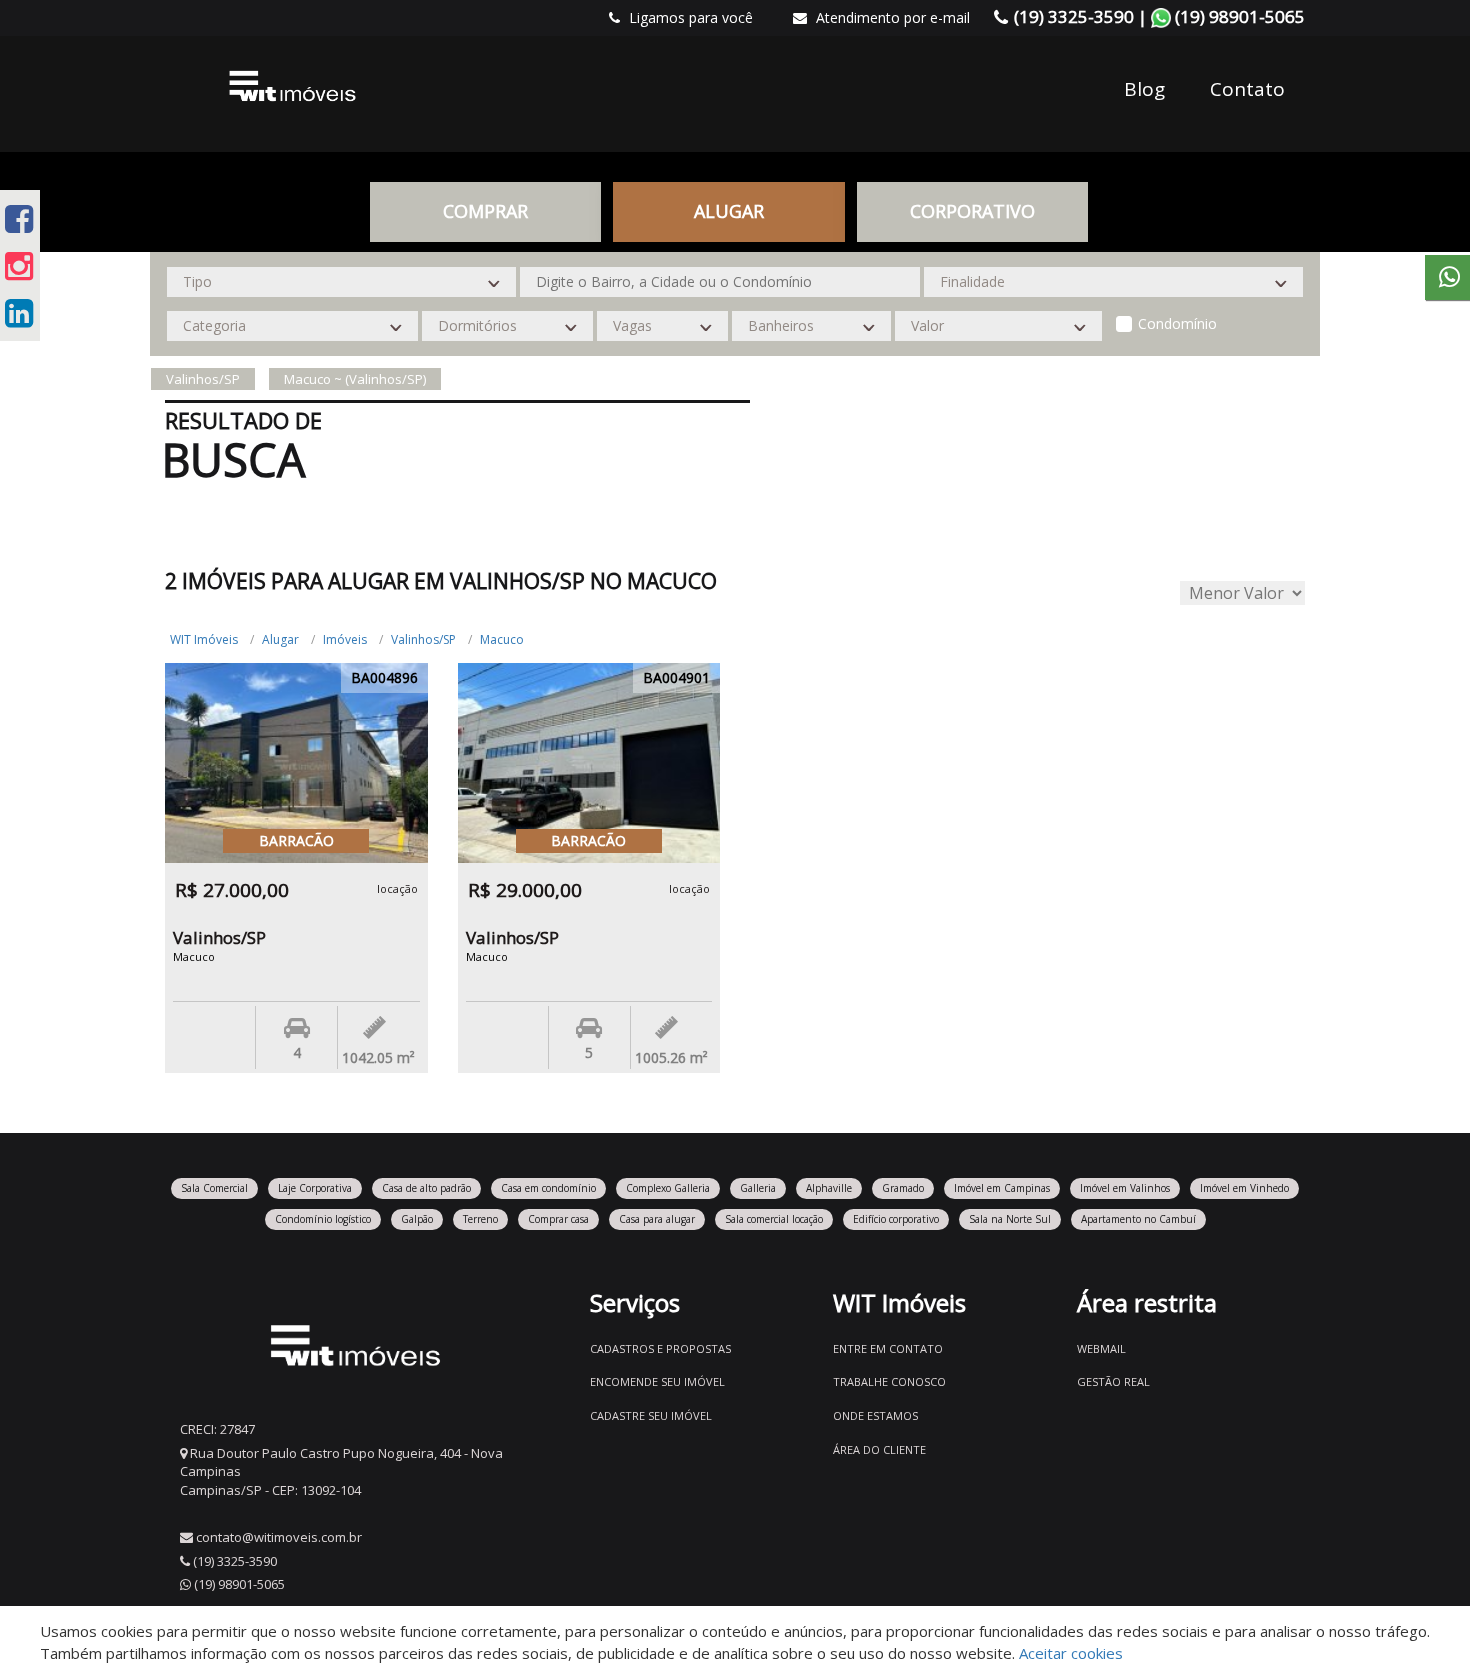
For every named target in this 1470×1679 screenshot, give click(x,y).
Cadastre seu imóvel (651, 1415)
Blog (1144, 89)
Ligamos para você (689, 17)
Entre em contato (888, 1348)
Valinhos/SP (423, 639)
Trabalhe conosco (889, 1381)
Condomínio (1177, 323)
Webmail (1101, 1348)
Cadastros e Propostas (660, 1348)
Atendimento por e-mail (891, 17)
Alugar (280, 639)
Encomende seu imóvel (657, 1381)
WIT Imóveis (204, 639)
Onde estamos (875, 1415)
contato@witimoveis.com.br (279, 1537)
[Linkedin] (19, 312)
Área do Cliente (879, 1449)
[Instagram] (19, 265)
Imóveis (345, 639)
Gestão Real (1113, 1381)
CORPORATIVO (972, 211)
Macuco (502, 639)
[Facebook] (19, 218)
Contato (1247, 89)
